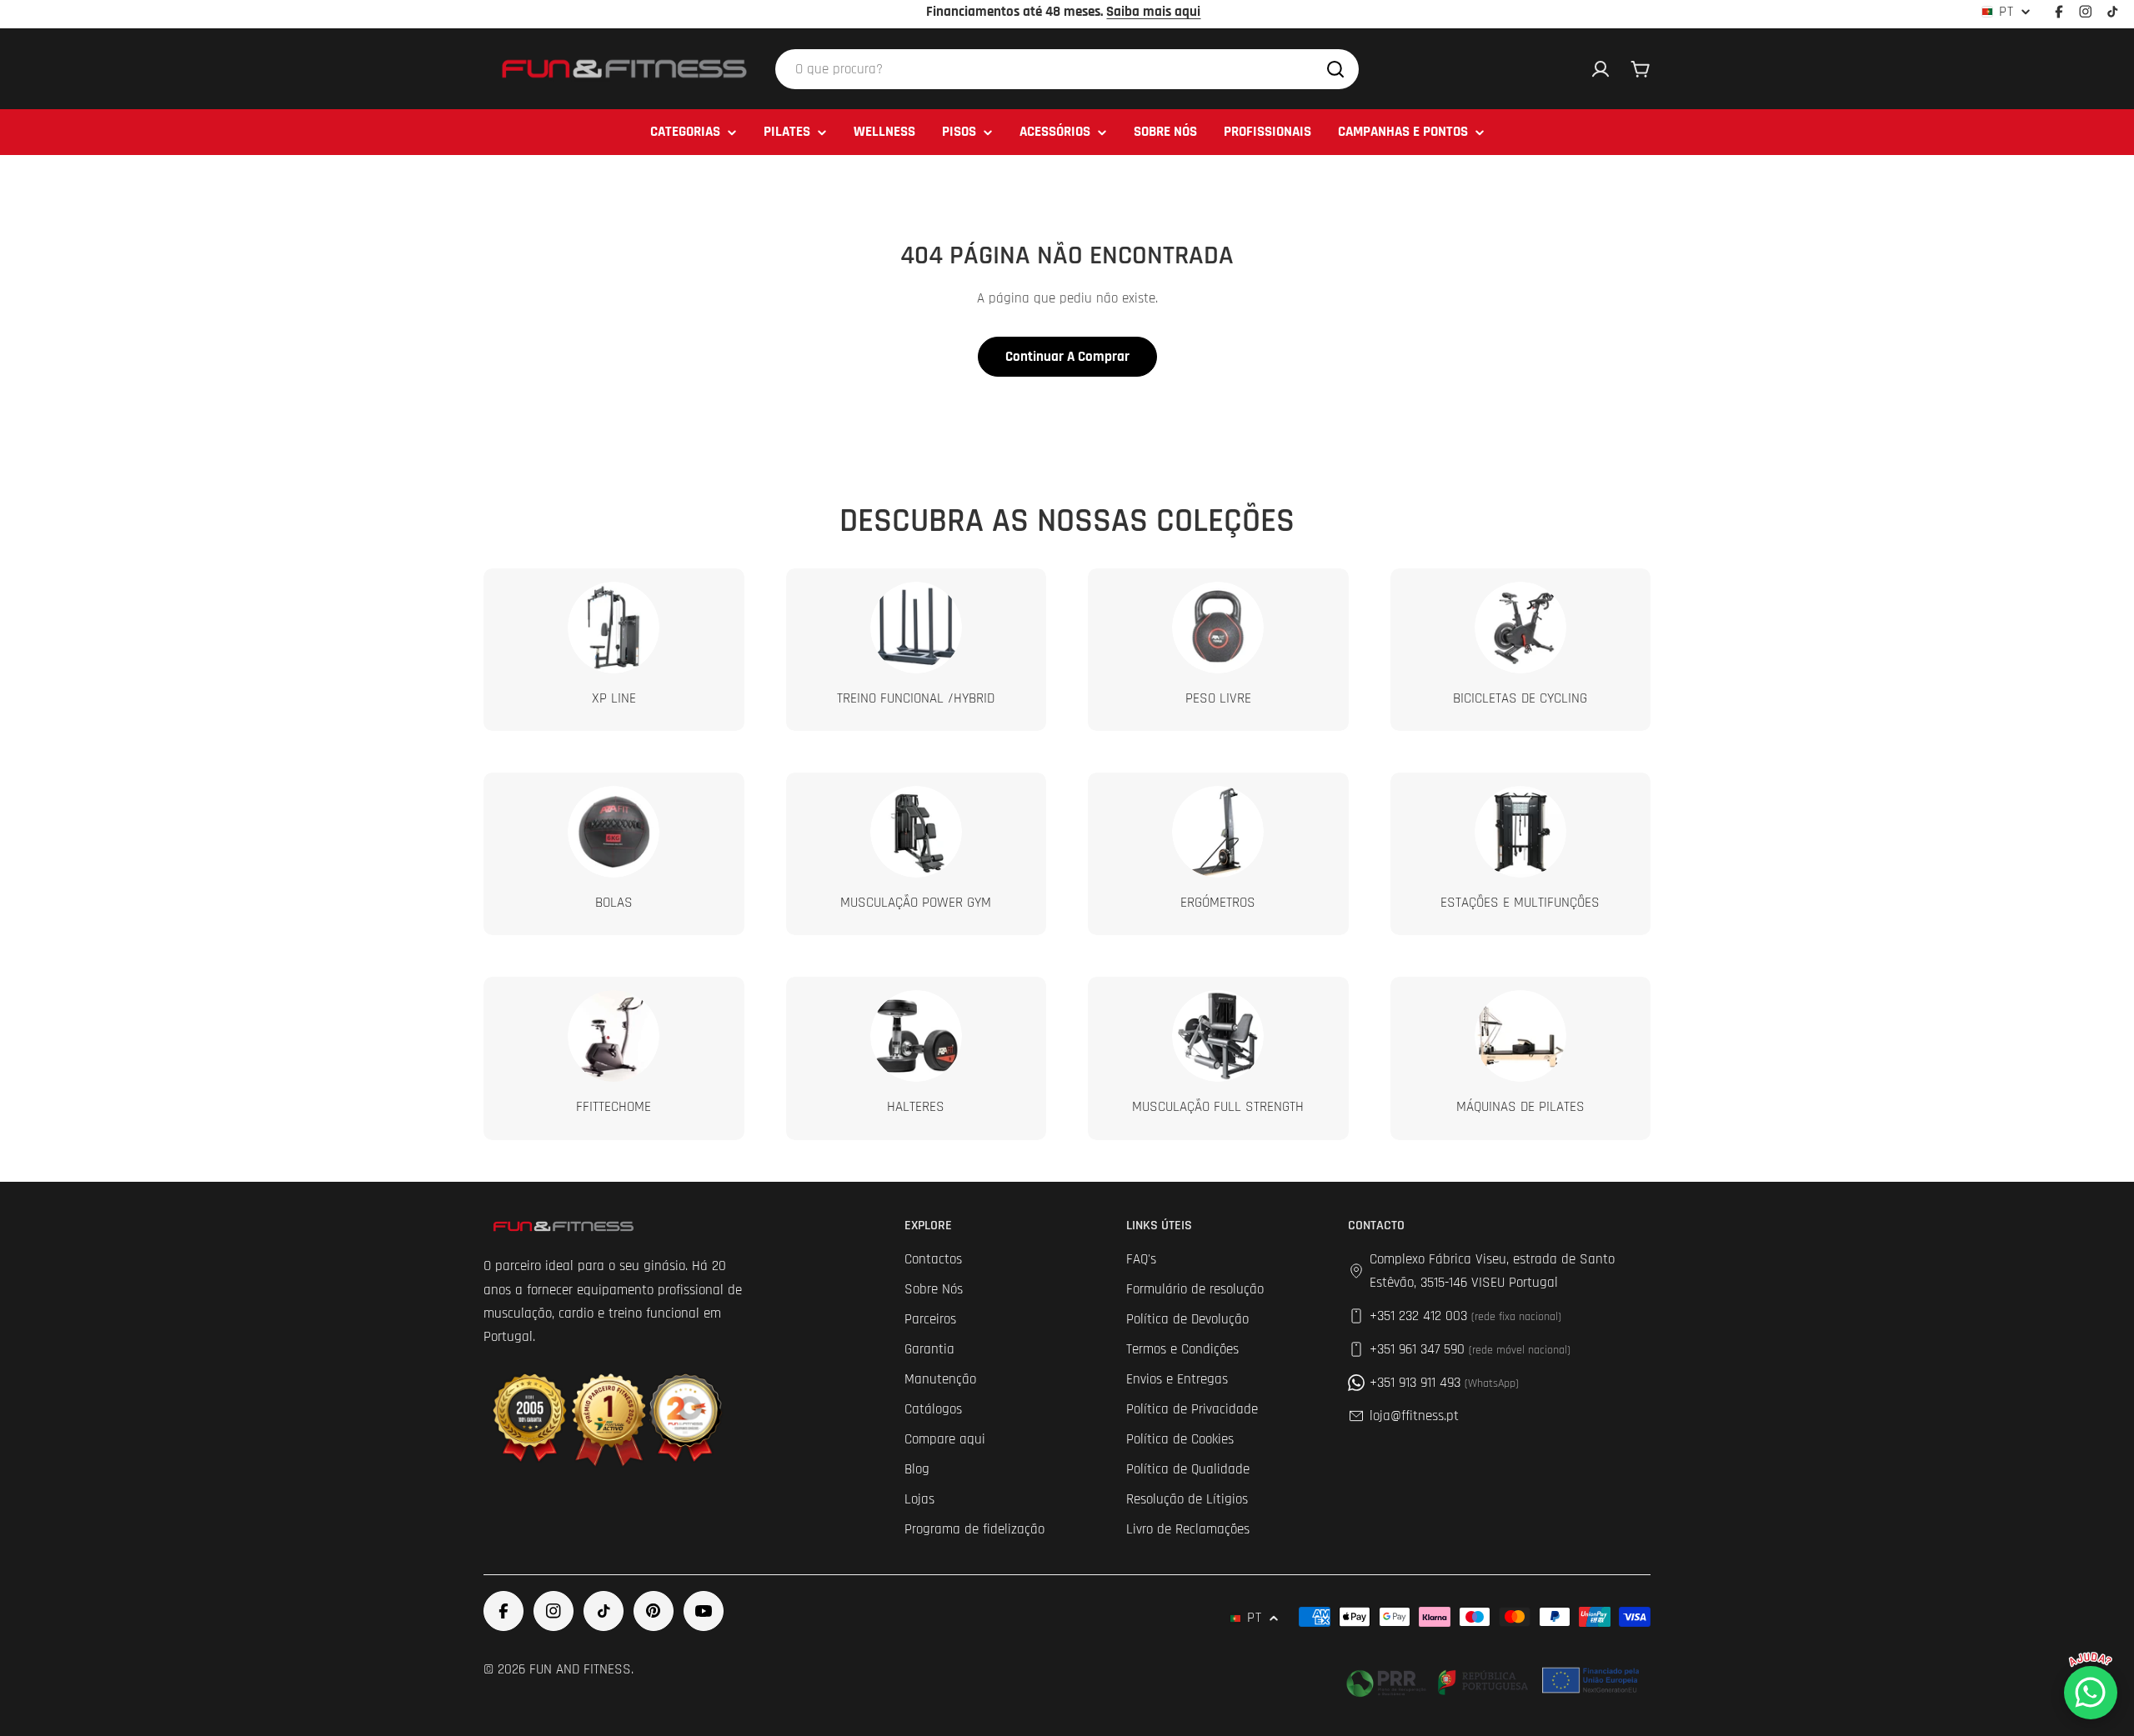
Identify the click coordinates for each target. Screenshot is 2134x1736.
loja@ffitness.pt (1414, 1416)
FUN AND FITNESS (580, 1669)
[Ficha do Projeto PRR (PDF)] (1495, 1680)
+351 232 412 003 (1465, 1316)
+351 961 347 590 (1470, 1349)
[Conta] (1600, 69)
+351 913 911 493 (1444, 1383)
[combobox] (1067, 69)
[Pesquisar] (1335, 69)
